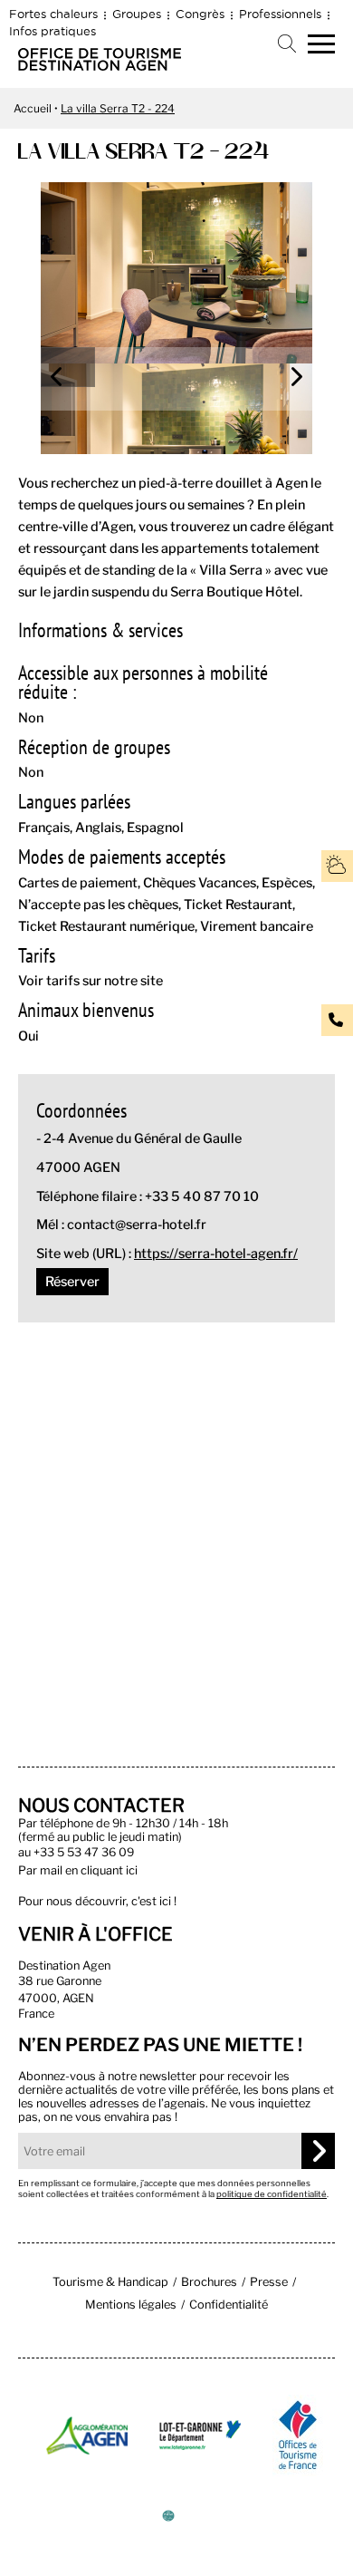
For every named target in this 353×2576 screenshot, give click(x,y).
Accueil (33, 108)
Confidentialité (229, 2305)
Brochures (209, 2282)
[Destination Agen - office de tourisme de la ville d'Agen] (100, 66)
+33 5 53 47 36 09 (84, 1852)
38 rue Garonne (60, 1981)
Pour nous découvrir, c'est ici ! (97, 1901)
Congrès (200, 14)
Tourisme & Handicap (110, 2282)
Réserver (72, 1282)
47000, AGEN (56, 1998)
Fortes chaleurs (53, 14)
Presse (269, 2282)
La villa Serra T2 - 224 (118, 108)
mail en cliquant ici (89, 1870)
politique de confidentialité (272, 2194)
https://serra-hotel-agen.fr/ (216, 1254)
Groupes (137, 14)
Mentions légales (131, 2305)
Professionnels (280, 14)
